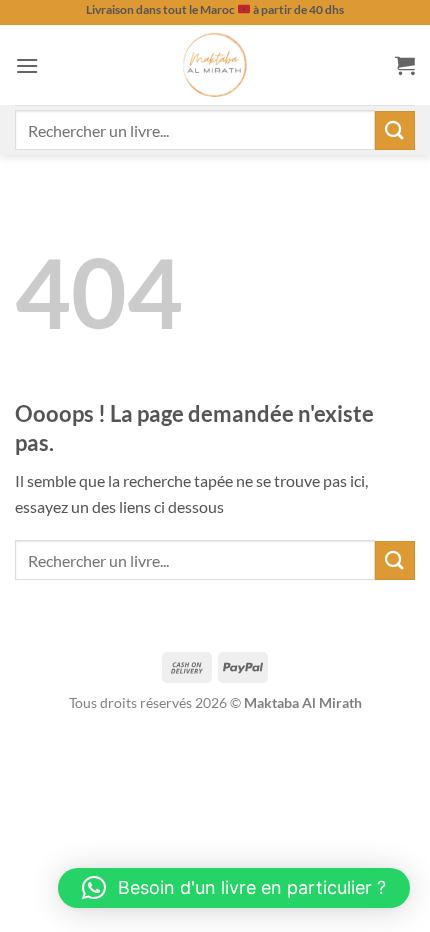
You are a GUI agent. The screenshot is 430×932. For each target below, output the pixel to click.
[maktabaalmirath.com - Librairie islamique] (215, 65)
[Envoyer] (395, 130)
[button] (27, 65)
